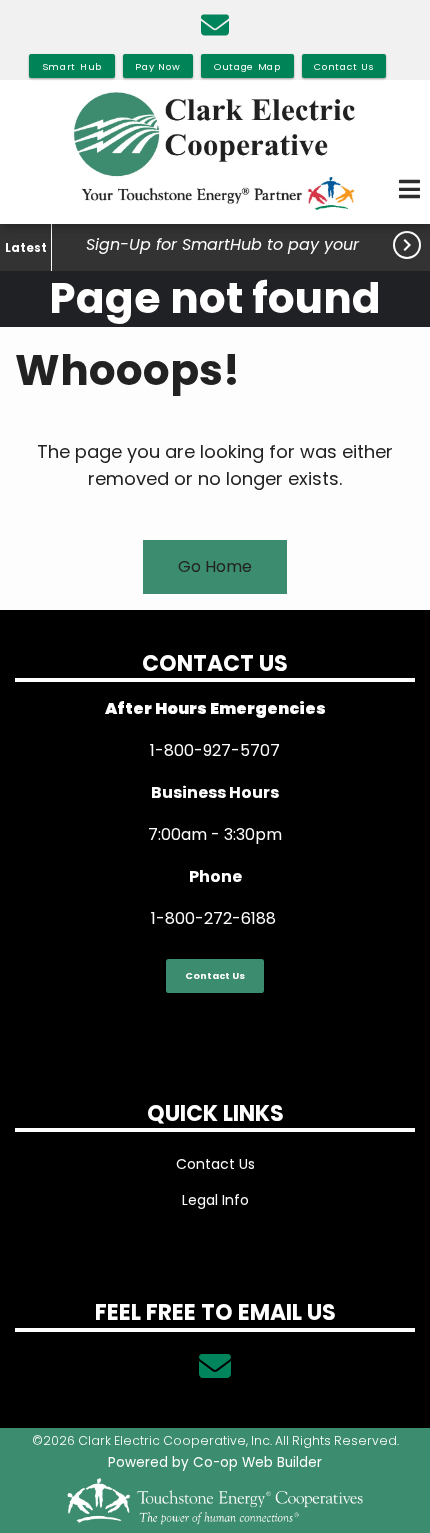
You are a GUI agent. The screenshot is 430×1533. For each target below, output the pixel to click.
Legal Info (215, 1200)
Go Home (215, 566)
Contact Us (215, 975)
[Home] (215, 152)
